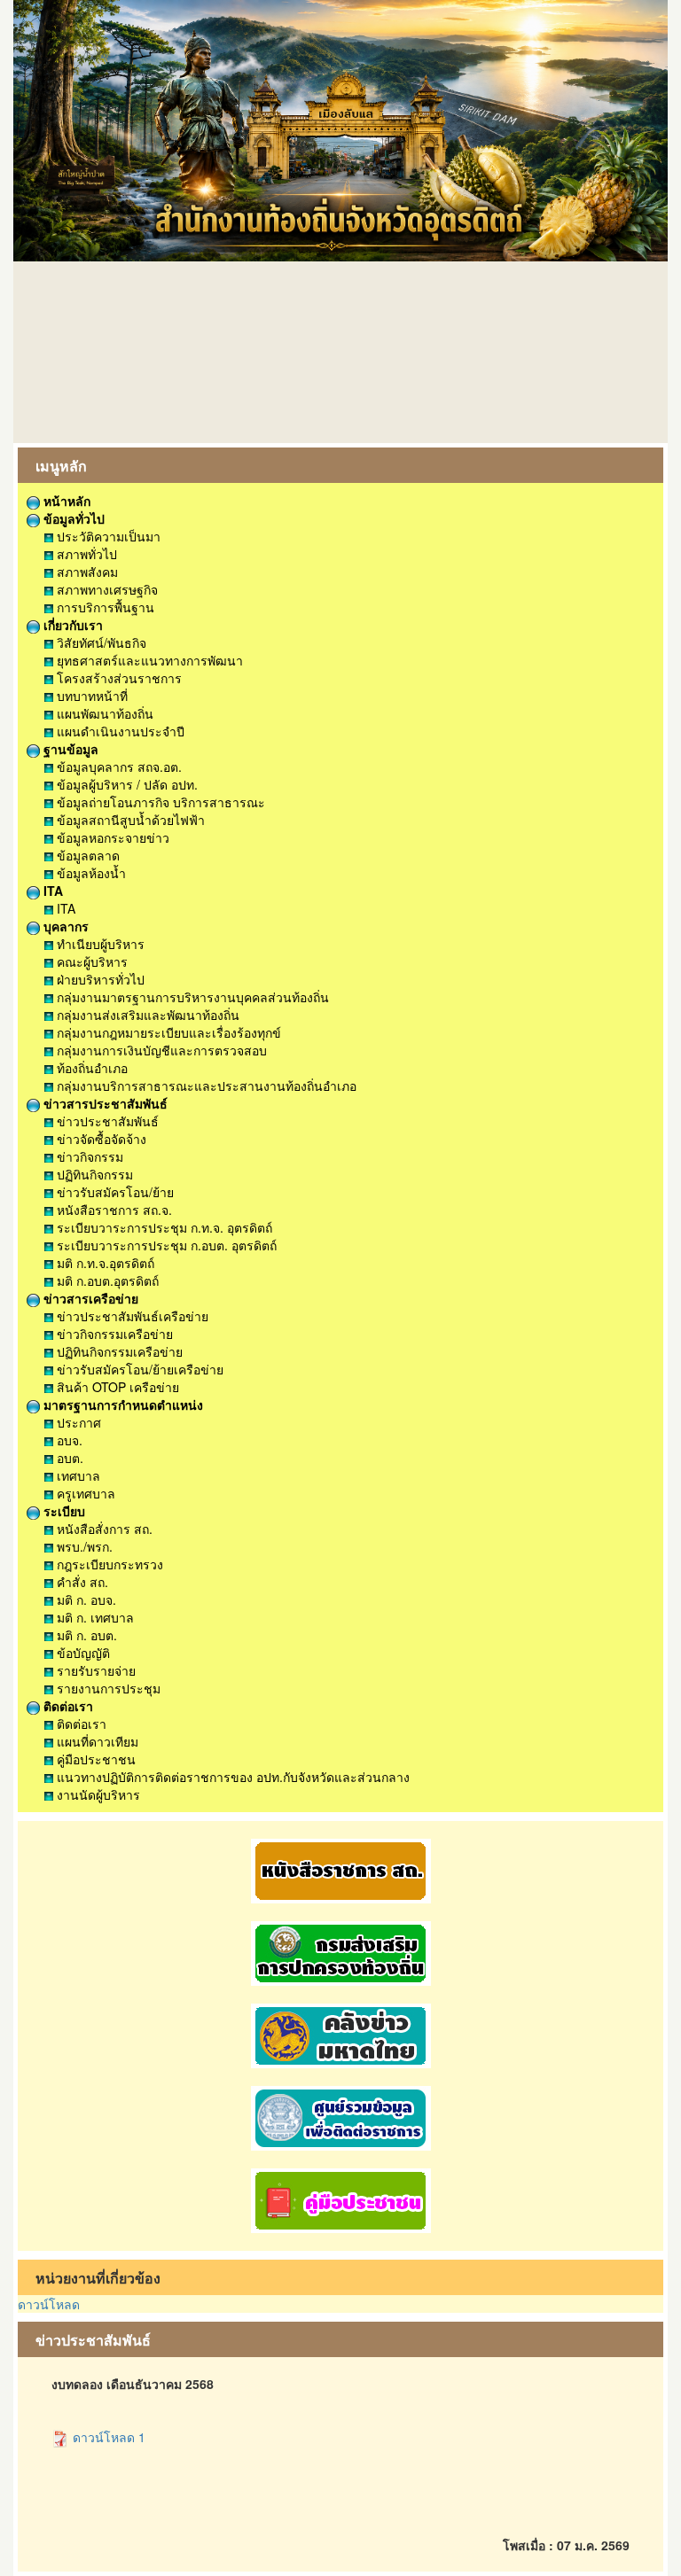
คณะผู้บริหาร (90, 961)
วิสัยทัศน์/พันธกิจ (100, 642)
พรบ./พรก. (83, 1546)
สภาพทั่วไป (85, 554)
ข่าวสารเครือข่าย (89, 1298)
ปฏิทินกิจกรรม (93, 1174)
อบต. (68, 1458)
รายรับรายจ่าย (94, 1670)
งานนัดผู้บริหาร (97, 1794)
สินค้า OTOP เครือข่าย (116, 1387)
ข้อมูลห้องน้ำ (90, 873)
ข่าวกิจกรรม (88, 1156)
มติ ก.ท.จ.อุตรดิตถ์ (104, 1263)
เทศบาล (77, 1475)
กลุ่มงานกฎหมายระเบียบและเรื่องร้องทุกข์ (167, 1032)
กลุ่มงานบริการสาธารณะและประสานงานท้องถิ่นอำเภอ (205, 1086)
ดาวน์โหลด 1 (107, 2437)
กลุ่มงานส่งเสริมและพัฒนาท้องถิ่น (146, 1015)
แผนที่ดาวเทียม (96, 1741)
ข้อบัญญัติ (82, 1653)
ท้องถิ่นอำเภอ (90, 1068)
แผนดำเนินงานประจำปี (119, 731)
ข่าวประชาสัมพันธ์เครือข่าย (131, 1316)
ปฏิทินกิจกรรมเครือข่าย (118, 1351)
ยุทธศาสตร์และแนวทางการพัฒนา (148, 660)
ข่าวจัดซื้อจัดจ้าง (100, 1139)
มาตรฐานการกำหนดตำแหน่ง (121, 1405)
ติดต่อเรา (67, 1706)
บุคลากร (64, 926)
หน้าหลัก (65, 501)
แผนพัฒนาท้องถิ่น (103, 713)
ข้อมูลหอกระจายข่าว (111, 837)
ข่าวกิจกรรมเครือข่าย (113, 1334)
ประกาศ (77, 1422)
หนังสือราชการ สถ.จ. (113, 1210)
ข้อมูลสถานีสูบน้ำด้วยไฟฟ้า (129, 820)
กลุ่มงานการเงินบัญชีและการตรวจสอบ (160, 1050)
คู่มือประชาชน (94, 1759)
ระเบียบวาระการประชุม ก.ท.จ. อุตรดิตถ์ (163, 1227)
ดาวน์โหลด (49, 2304)
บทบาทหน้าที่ (90, 696)
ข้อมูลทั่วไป (72, 518)
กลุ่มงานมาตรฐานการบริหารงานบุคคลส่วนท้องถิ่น (191, 997)
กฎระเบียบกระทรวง (108, 1564)
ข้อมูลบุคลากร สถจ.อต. (117, 767)
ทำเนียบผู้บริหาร (99, 944)
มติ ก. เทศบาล (94, 1617)
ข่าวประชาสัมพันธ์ (106, 1121)
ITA (51, 891)
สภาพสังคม (86, 572)
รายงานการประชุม (107, 1688)
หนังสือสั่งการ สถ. (103, 1529)
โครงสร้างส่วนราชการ (117, 678)
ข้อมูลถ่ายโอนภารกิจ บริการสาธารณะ (159, 802)
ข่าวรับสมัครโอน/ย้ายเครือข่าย (138, 1369)
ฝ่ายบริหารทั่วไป (99, 979)
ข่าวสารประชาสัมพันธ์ (104, 1103)
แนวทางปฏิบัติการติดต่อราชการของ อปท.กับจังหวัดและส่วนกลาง (231, 1777)
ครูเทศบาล (84, 1493)
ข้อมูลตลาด (86, 855)
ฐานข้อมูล (69, 749)
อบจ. (68, 1440)
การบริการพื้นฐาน (104, 607)
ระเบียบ (63, 1511)
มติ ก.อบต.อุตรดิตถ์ (106, 1280)
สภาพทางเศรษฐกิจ (106, 589)
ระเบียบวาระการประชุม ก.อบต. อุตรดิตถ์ (165, 1245)
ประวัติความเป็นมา (107, 536)
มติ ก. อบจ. (85, 1599)
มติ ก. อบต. (85, 1635)
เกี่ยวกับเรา (71, 625)
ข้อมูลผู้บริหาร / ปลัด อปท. (125, 784)
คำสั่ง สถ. (81, 1582)
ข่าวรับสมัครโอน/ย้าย (113, 1192)
